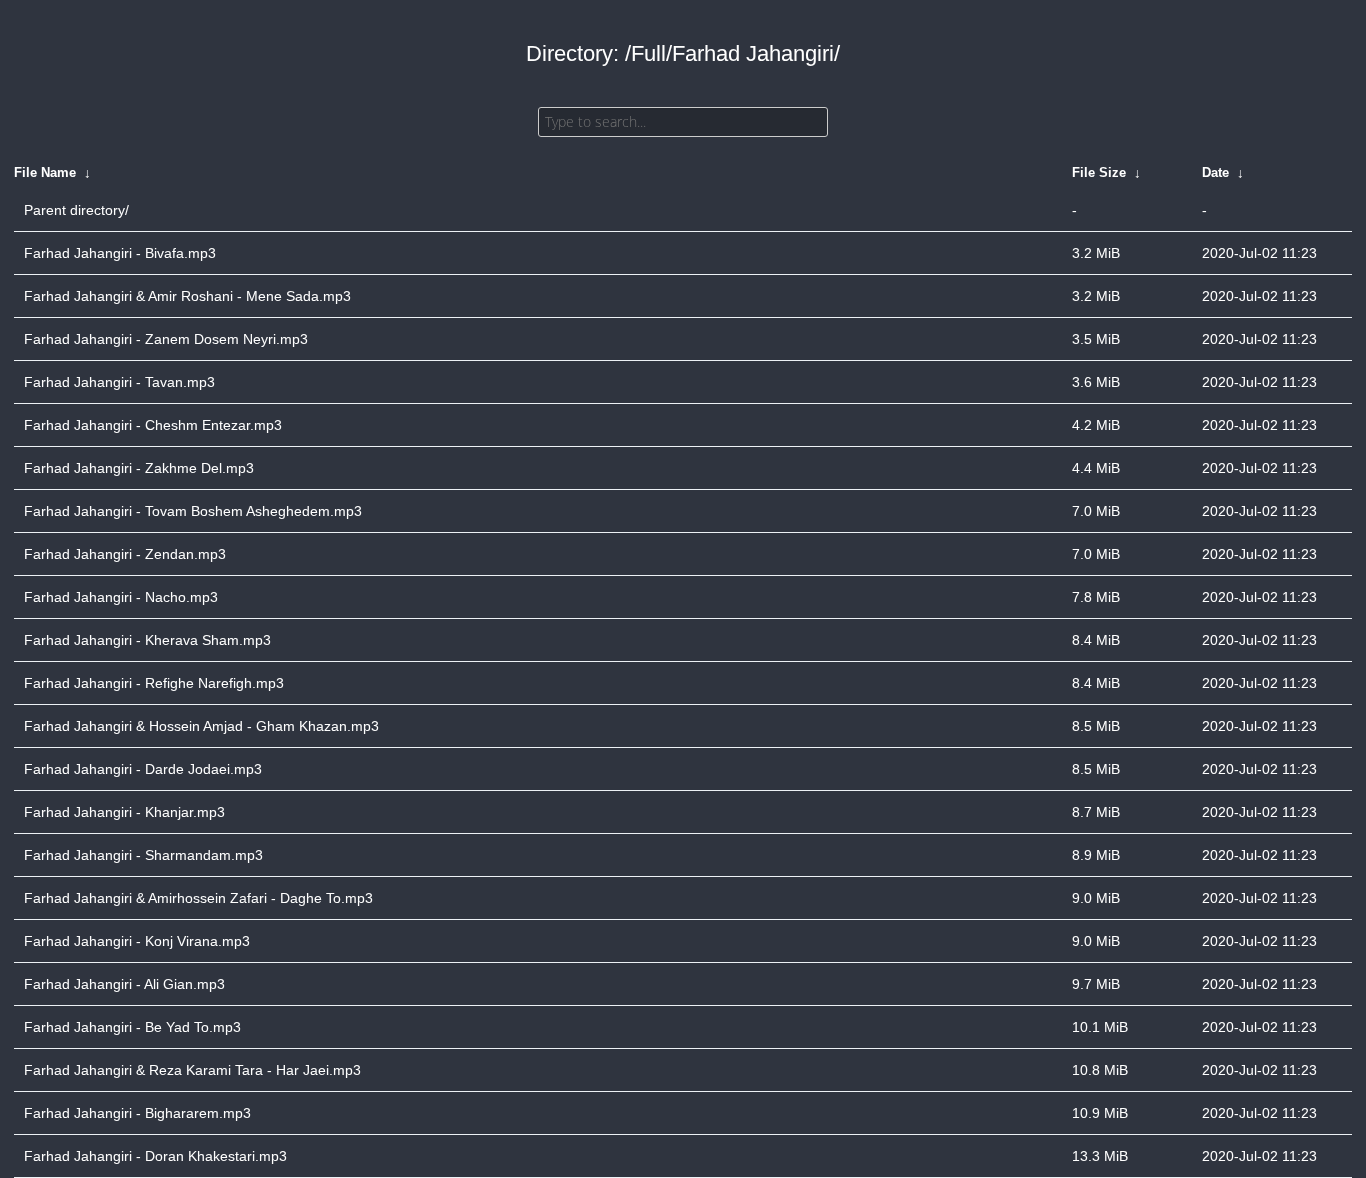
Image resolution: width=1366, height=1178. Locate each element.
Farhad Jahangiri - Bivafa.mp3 (120, 253)
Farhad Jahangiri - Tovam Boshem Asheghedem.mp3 (193, 511)
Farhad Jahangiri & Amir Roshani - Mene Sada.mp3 (187, 296)
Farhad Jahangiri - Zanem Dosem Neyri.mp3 (166, 339)
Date (1215, 172)
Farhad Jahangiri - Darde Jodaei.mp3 (143, 769)
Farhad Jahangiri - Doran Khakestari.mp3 (155, 1156)
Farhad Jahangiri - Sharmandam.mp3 (143, 855)
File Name (45, 172)
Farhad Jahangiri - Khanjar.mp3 (124, 812)
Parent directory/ (76, 210)
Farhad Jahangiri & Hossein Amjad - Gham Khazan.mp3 (201, 726)
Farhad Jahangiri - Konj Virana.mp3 (137, 941)
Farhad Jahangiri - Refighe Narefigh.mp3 (154, 683)
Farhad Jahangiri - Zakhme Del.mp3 (139, 468)
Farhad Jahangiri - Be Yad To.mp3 (132, 1027)
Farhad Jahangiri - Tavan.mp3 (119, 382)
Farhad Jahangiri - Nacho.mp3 (121, 597)
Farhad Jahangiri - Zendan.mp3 (125, 554)
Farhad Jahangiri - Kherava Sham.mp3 (147, 640)
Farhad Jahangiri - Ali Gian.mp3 (124, 984)
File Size (1099, 172)
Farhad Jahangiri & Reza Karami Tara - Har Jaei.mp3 (192, 1070)
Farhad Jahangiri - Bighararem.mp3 (137, 1113)
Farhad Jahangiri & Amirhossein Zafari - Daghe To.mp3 (198, 898)
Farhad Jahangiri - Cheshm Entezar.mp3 (153, 425)
